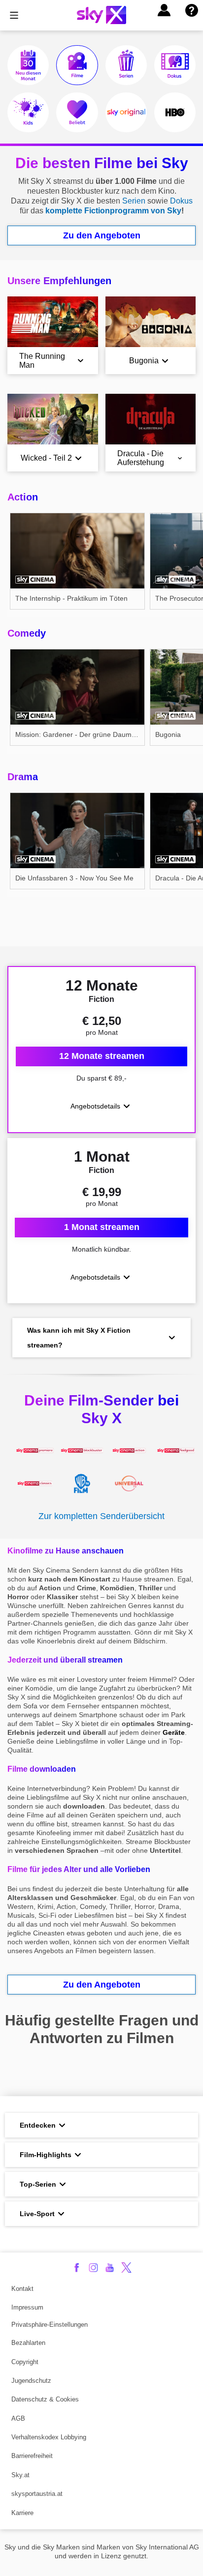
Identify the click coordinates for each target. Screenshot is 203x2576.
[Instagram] (93, 2268)
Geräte (174, 1732)
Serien (134, 201)
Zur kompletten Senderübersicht (101, 1516)
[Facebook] (77, 2268)
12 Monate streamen (102, 1056)
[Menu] (14, 15)
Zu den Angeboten (102, 235)
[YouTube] (110, 2268)
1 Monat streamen (102, 1227)
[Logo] (101, 15)
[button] (164, 10)
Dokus (181, 201)
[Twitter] (126, 2268)
